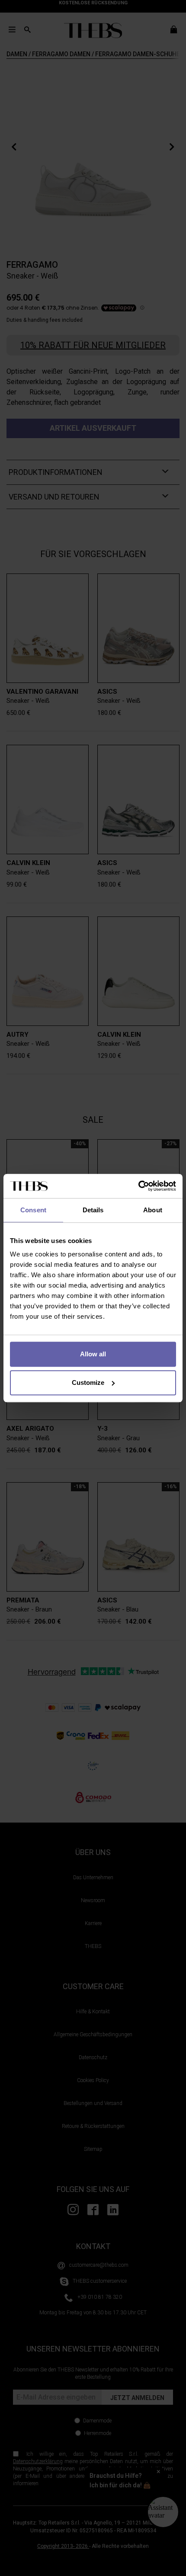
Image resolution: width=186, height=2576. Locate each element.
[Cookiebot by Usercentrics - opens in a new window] (138, 1186)
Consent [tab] (33, 1210)
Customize (88, 1383)
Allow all (93, 1354)
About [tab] (153, 1210)
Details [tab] (93, 1210)
